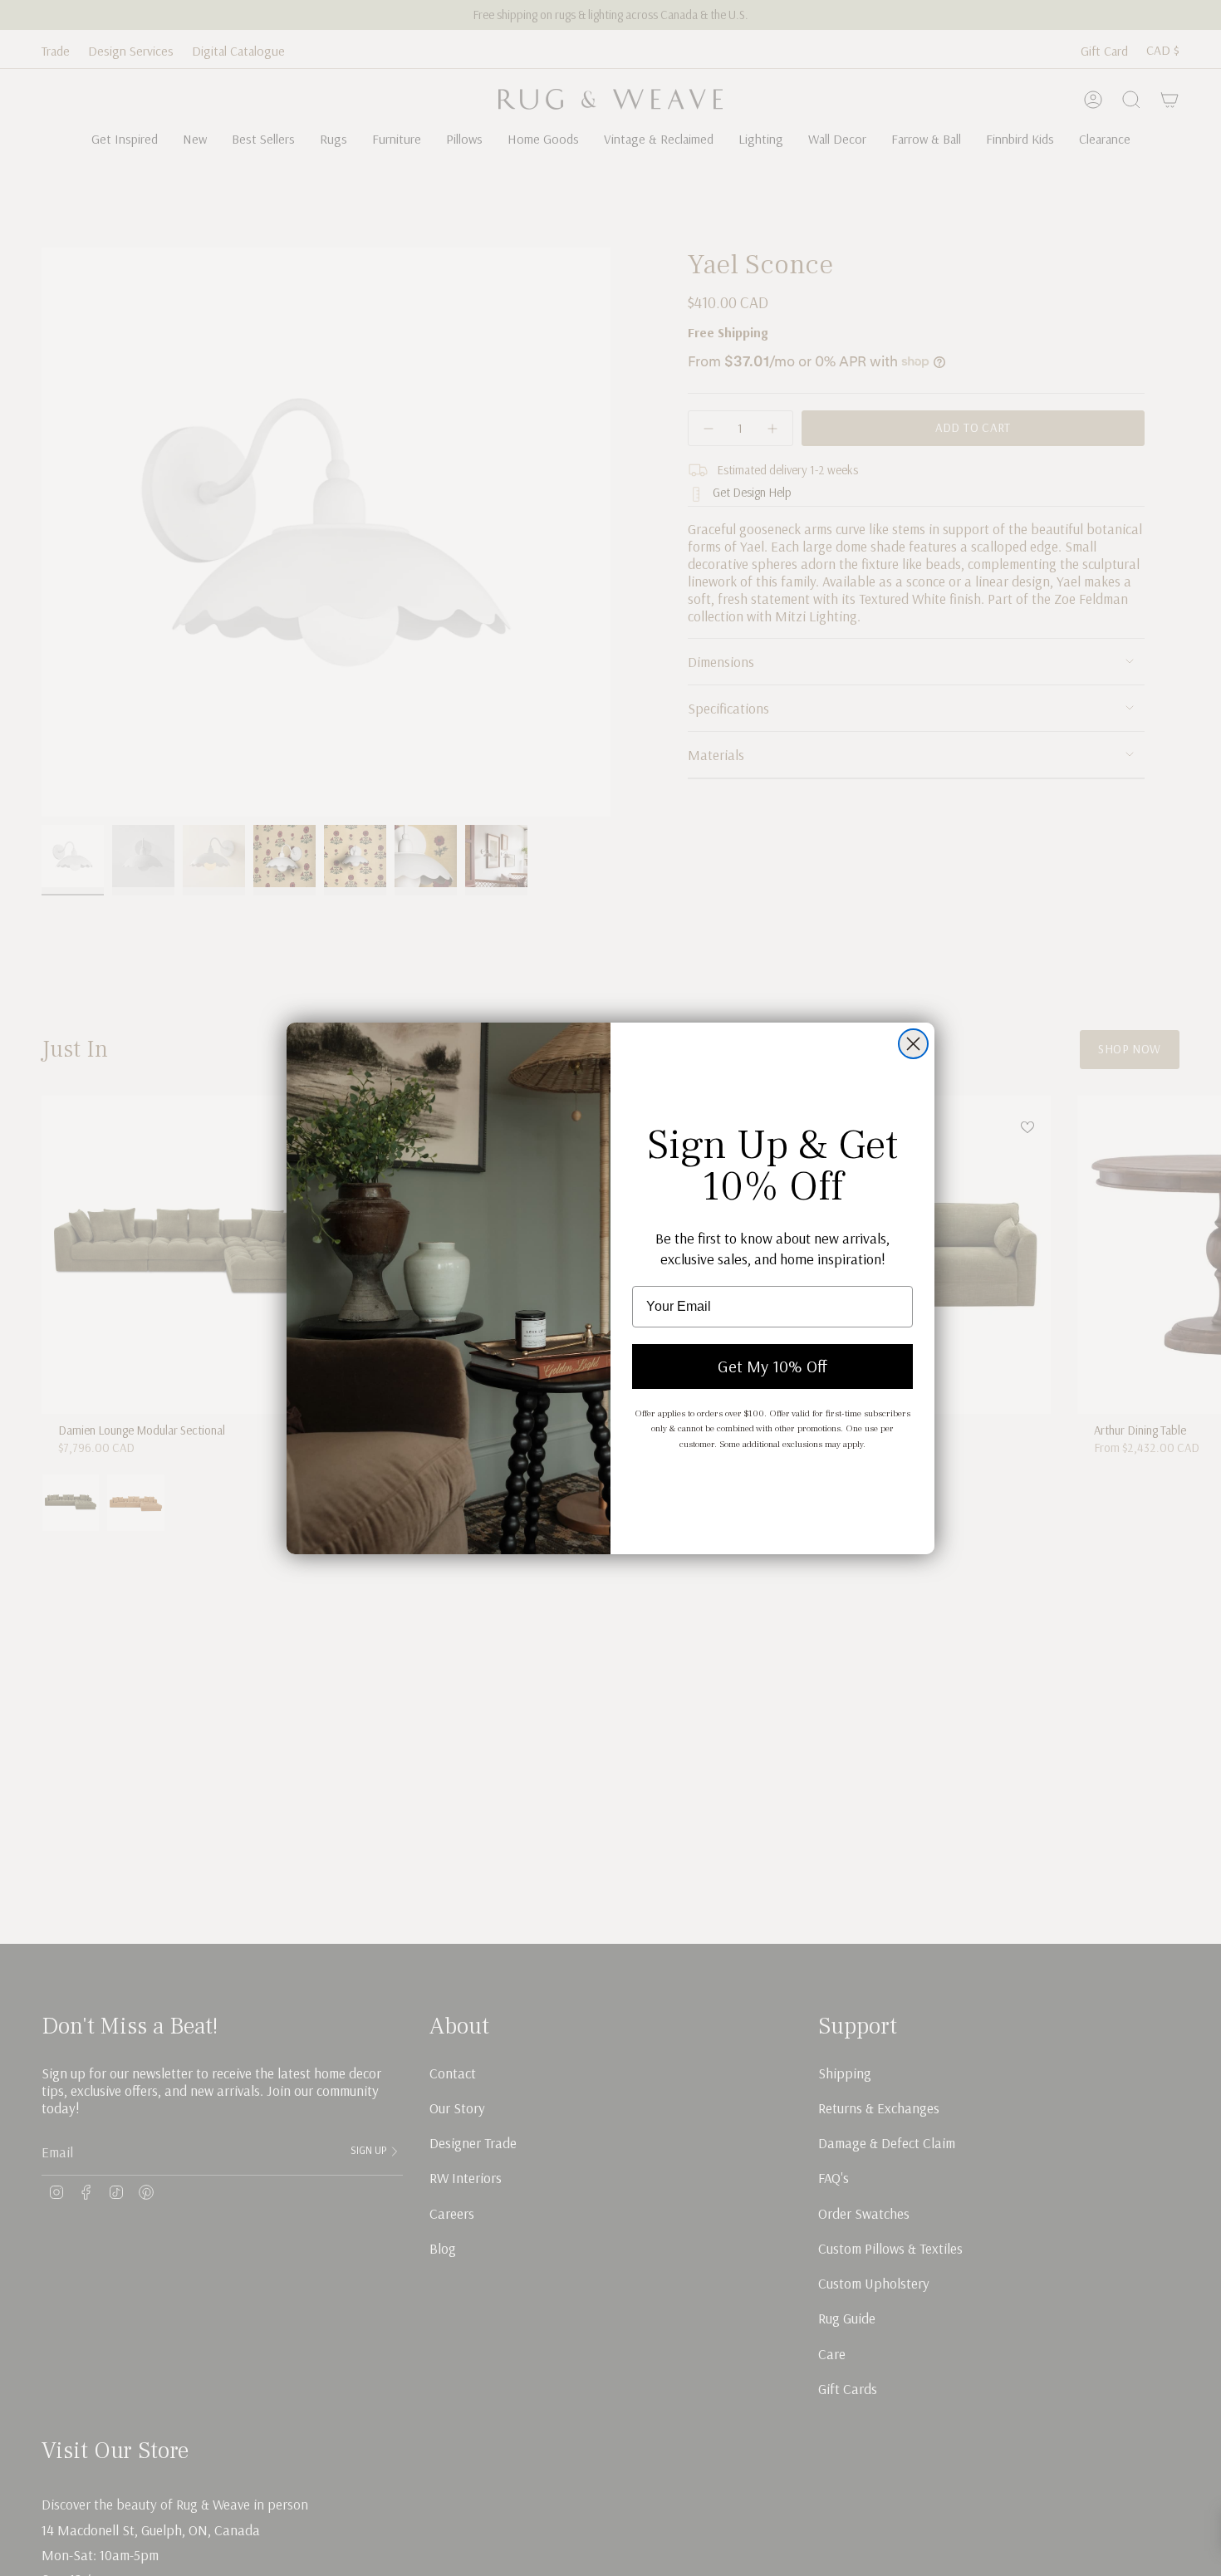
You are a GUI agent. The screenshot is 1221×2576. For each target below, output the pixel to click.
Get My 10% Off (772, 1366)
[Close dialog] (913, 1044)
